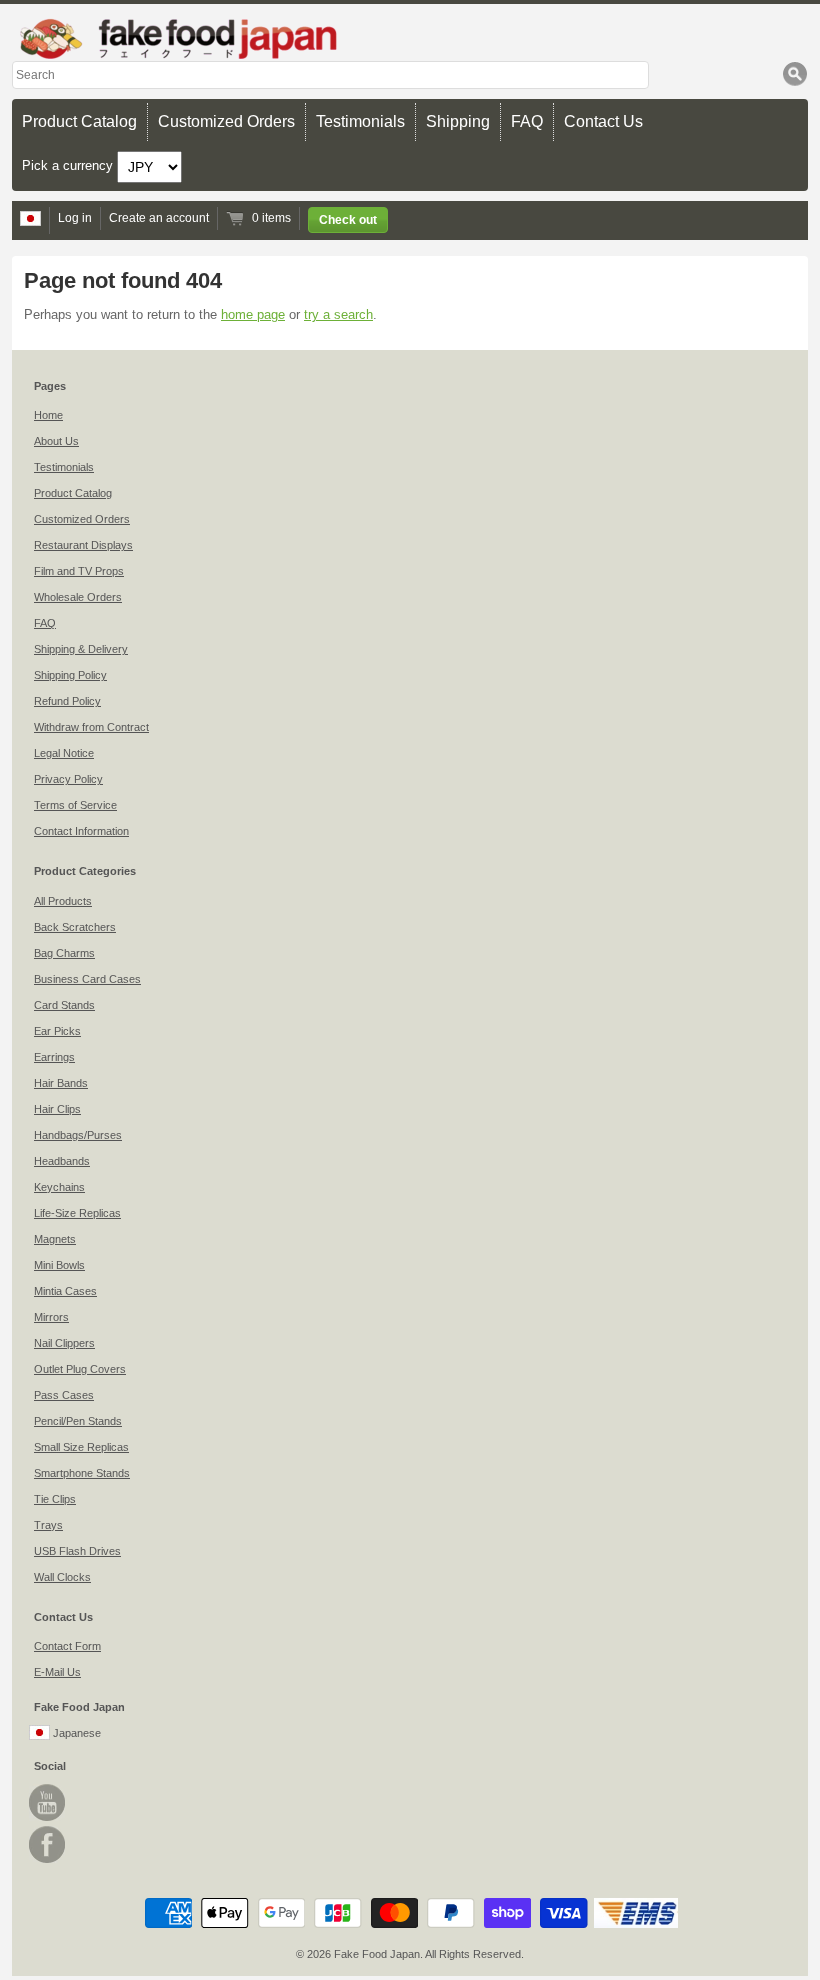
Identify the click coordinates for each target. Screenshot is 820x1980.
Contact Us (603, 121)
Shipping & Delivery (81, 649)
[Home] (410, 38)
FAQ (527, 121)
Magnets (55, 1239)
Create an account (159, 218)
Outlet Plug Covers (80, 1369)
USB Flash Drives (77, 1551)
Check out (348, 220)
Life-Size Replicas (77, 1213)
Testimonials (360, 121)
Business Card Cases (87, 979)
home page (253, 314)
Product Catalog (79, 121)
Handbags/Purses (78, 1135)
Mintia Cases (65, 1291)
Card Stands (64, 1005)
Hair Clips (57, 1109)
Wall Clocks (62, 1577)
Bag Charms (64, 953)
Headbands (62, 1161)
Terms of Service (75, 805)
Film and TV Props (79, 571)
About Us (56, 441)
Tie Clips (55, 1499)
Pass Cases (64, 1395)
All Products (63, 901)
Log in (75, 218)
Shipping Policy (70, 675)
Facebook (47, 1844)
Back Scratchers (75, 927)
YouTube (47, 1802)
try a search (338, 314)
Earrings (54, 1057)
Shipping (458, 121)
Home (48, 415)
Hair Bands (61, 1083)
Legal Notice (64, 753)
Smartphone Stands (82, 1473)
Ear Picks (57, 1031)
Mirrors (51, 1317)
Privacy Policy (68, 779)
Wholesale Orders (78, 597)
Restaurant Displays (83, 545)
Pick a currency (69, 165)
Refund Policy (67, 701)
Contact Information (81, 831)
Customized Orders (226, 121)
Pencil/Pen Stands (78, 1421)
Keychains (59, 1187)
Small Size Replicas (81, 1447)
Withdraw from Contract (91, 727)
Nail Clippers (64, 1343)
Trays (48, 1525)
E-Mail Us (57, 1672)
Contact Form (67, 1646)
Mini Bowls (59, 1265)
